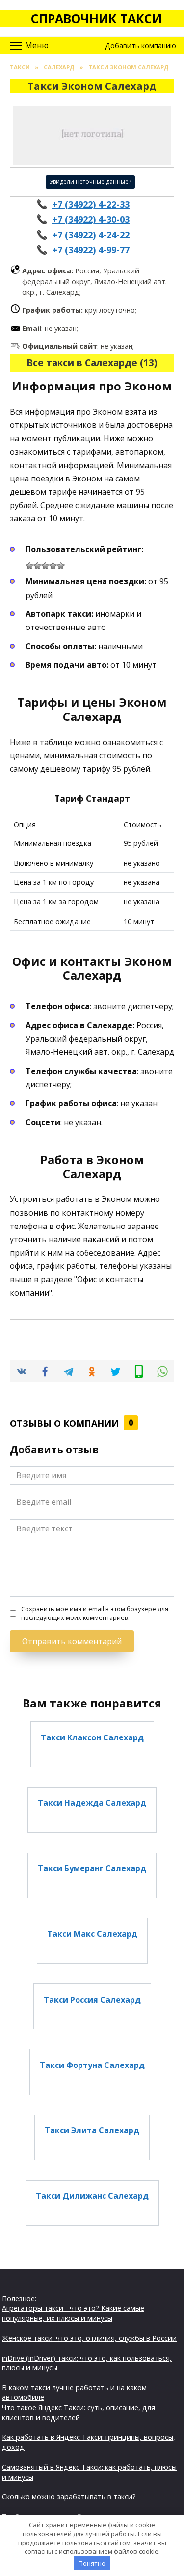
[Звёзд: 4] (53, 566)
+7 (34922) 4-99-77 (91, 250)
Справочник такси (96, 18)
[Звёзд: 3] (45, 566)
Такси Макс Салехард (92, 1934)
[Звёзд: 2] (37, 566)
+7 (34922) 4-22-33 (91, 204)
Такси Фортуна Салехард (92, 2065)
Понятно (92, 2563)
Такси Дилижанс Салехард (92, 2196)
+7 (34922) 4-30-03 (91, 219)
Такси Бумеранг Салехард (92, 1868)
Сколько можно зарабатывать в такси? (69, 2497)
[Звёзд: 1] (29, 566)
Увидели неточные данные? (90, 182)
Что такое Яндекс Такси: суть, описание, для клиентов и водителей (79, 2412)
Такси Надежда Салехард (92, 1803)
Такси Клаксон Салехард (92, 1737)
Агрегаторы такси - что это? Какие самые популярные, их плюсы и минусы (73, 2313)
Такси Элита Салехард (92, 2130)
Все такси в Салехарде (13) (92, 363)
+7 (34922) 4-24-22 (91, 235)
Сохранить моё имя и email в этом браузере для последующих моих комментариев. (95, 1613)
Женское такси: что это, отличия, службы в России (89, 2338)
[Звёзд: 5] (61, 566)
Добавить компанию (141, 45)
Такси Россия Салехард (92, 1999)
